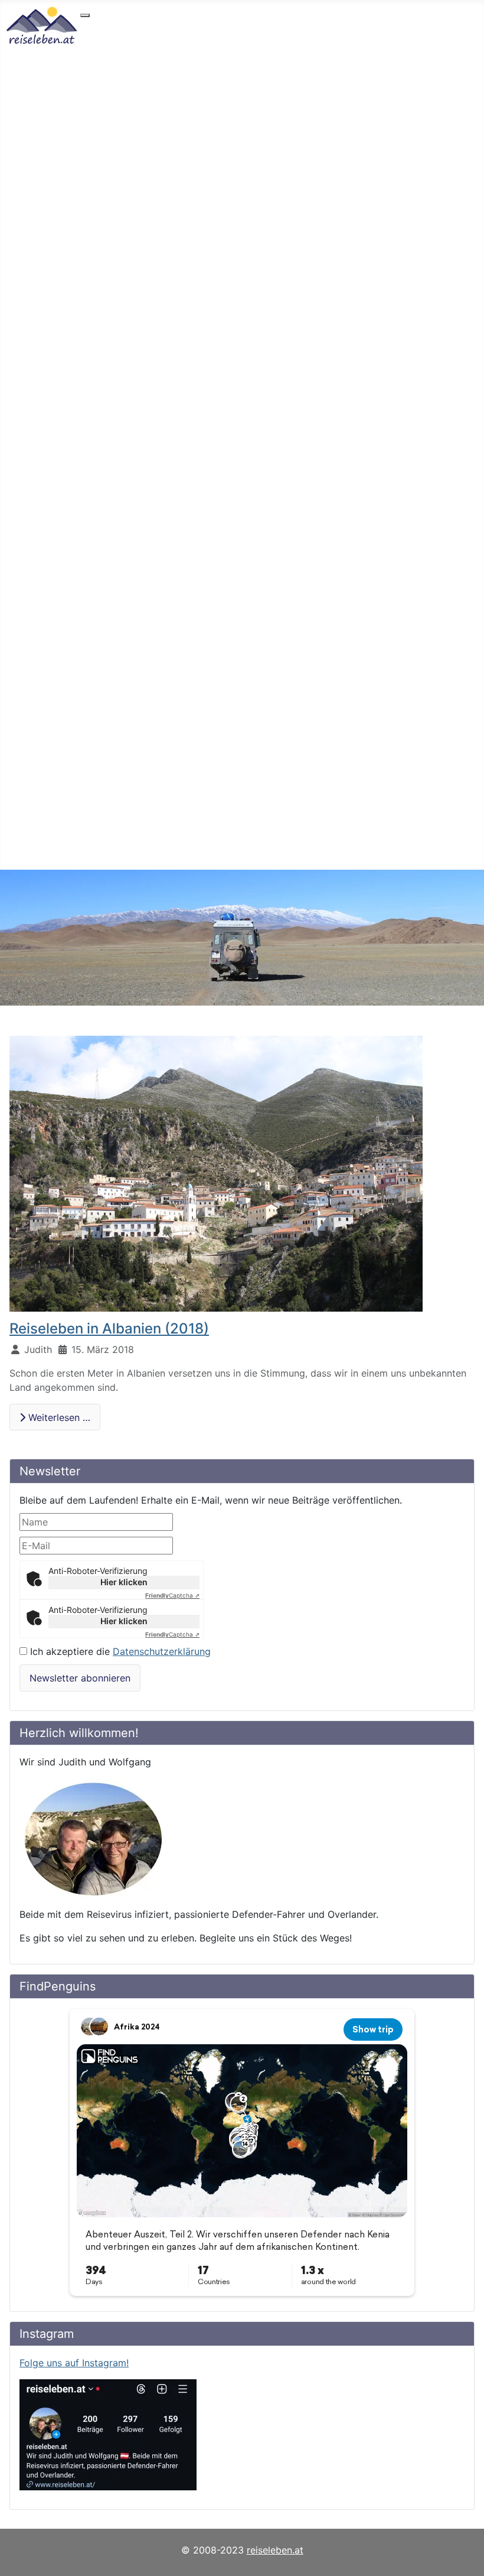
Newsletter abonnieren (80, 1678)
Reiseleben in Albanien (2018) (109, 1328)
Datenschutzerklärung (162, 1651)
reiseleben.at (275, 2550)
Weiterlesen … (58, 1417)
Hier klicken (124, 1582)
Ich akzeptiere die (119, 1651)
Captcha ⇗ (172, 1595)
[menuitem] (121, 26)
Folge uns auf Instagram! (74, 2363)
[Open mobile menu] (85, 15)
